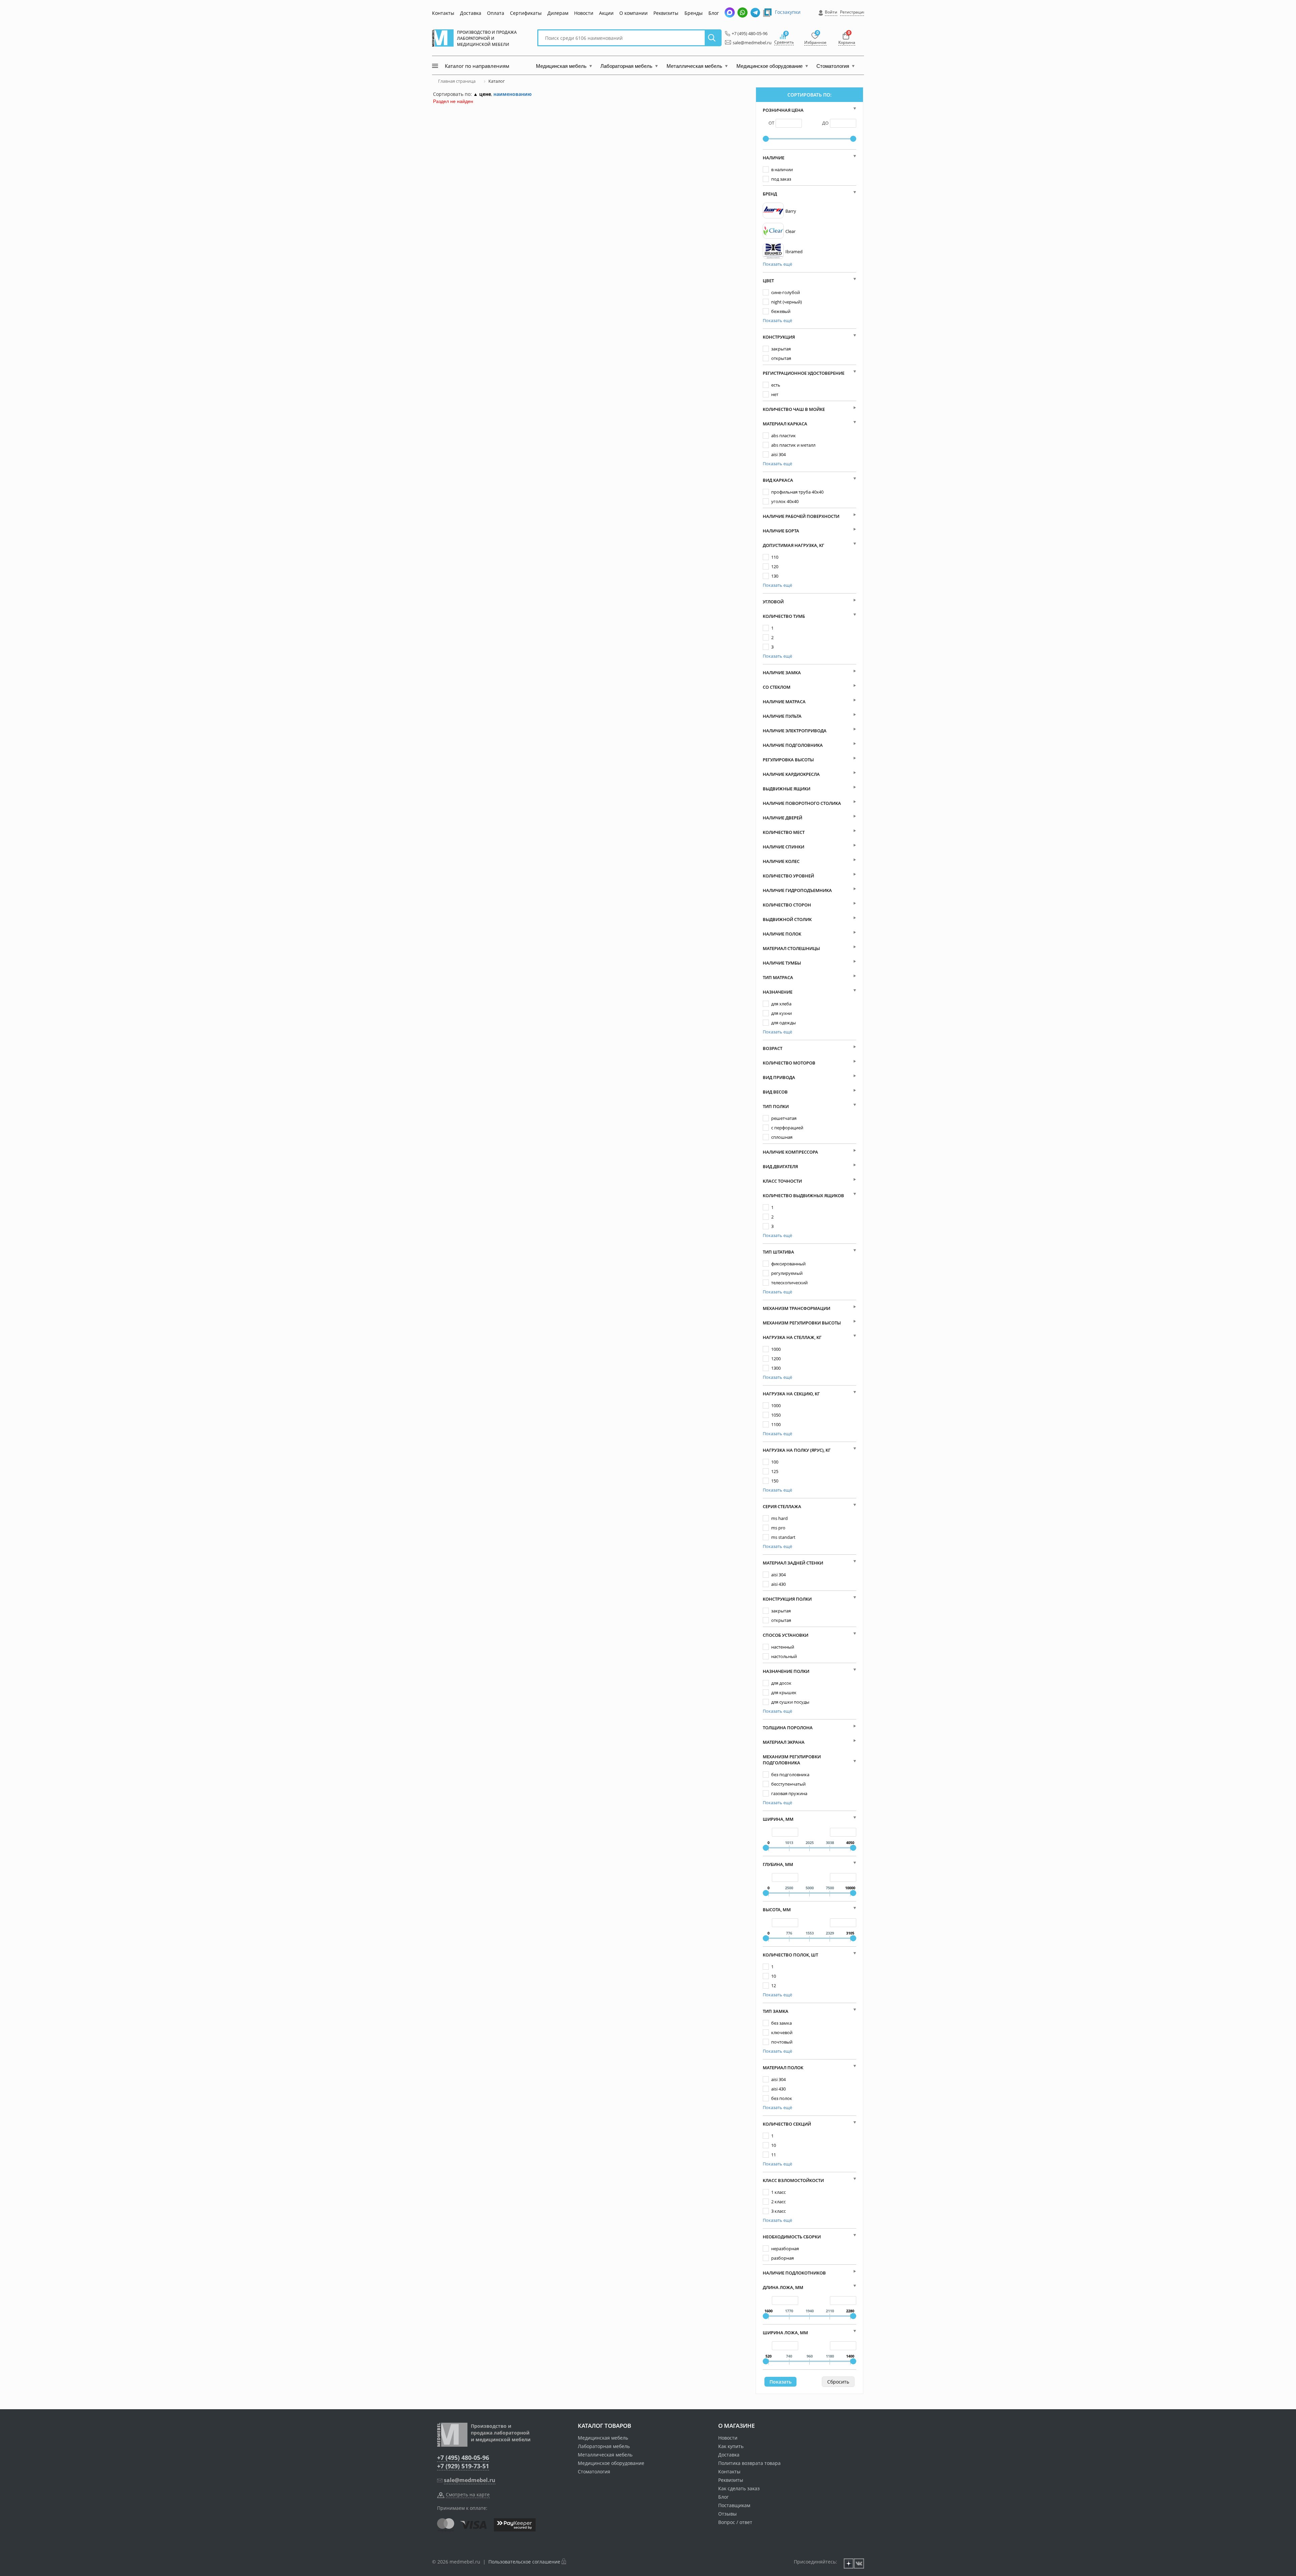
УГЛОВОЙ (773, 602)
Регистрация (853, 12)
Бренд (770, 194)
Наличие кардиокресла (791, 774)
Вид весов (775, 1092)
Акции (606, 13)
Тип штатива (778, 1252)
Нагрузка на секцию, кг (791, 1394)
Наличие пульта (782, 716)
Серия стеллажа (782, 1506)
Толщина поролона (788, 1728)
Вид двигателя (780, 1166)
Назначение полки (786, 1671)
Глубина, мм (778, 1864)
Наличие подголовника (793, 745)
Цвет (768, 281)
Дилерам (558, 13)
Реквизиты (666, 13)
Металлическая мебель (605, 2455)
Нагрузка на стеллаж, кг (792, 1337)
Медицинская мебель (603, 2438)
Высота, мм (777, 1910)
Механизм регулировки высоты (802, 1323)
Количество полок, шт (790, 1955)
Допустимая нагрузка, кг (793, 545)
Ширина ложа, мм (785, 2333)
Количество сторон (787, 905)
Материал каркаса (785, 424)
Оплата (496, 13)
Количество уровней (788, 876)
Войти (831, 12)
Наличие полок (782, 934)
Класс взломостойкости (793, 2180)
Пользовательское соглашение (524, 2562)
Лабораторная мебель (604, 2446)
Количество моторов (789, 1063)
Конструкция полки (787, 1599)
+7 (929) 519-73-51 (463, 2466)
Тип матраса (778, 977)
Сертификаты (526, 13)
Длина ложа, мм (783, 2287)
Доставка (471, 13)
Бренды (694, 13)
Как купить (731, 2446)
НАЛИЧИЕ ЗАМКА (782, 673)
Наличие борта (781, 531)
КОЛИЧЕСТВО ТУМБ (784, 616)
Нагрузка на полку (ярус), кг (797, 1450)
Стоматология (594, 2472)
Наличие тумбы (782, 963)
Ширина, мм (778, 1819)
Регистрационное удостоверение (804, 373)
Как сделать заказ (739, 2488)
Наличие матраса (784, 702)
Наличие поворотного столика (802, 803)
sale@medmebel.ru (748, 43)
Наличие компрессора (790, 1152)
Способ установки (786, 1635)
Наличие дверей (782, 818)
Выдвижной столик (787, 919)
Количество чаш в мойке (794, 409)
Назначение (778, 992)
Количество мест (784, 832)
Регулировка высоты (788, 760)
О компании (633, 13)
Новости (584, 13)
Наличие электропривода (795, 731)
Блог (714, 13)
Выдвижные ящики (787, 789)
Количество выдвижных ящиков (803, 1195)
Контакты (443, 13)
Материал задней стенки (793, 1563)
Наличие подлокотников (794, 2273)
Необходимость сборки (792, 2237)
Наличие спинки (784, 847)
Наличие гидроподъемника (797, 890)
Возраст (773, 1048)
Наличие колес (781, 861)
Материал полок (783, 2068)
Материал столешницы (791, 948)
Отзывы (727, 2514)
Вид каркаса (778, 480)
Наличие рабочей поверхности (801, 516)
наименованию (512, 94)
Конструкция (779, 337)
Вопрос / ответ (735, 2522)
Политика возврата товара (749, 2463)
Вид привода (779, 1077)
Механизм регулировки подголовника (792, 1760)
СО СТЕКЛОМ (777, 687)
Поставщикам (734, 2505)
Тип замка (776, 2011)
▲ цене (482, 94)
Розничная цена (783, 110)
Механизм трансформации (796, 1308)
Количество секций (787, 2124)
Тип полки (776, 1106)
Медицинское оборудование (611, 2463)
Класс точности (782, 1181)
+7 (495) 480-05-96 (748, 33)
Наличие (774, 158)
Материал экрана (784, 1742)
